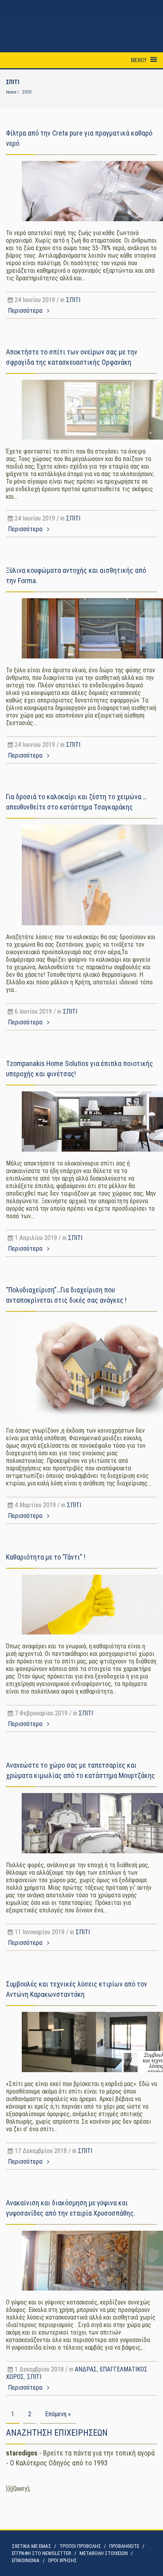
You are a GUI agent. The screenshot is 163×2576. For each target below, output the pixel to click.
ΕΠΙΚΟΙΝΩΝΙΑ (26, 2560)
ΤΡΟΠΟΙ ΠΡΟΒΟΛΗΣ (80, 2546)
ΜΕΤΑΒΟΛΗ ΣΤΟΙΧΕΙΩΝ (104, 2553)
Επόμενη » (58, 2414)
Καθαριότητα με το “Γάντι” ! (46, 1557)
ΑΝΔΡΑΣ (86, 2369)
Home (11, 92)
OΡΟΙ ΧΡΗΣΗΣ (62, 2560)
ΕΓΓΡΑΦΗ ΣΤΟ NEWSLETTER (42, 2553)
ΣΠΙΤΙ (73, 300)
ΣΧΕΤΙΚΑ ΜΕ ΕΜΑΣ (31, 2546)
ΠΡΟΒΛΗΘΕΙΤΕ (124, 2546)
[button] (139, 60)
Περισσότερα (26, 311)
